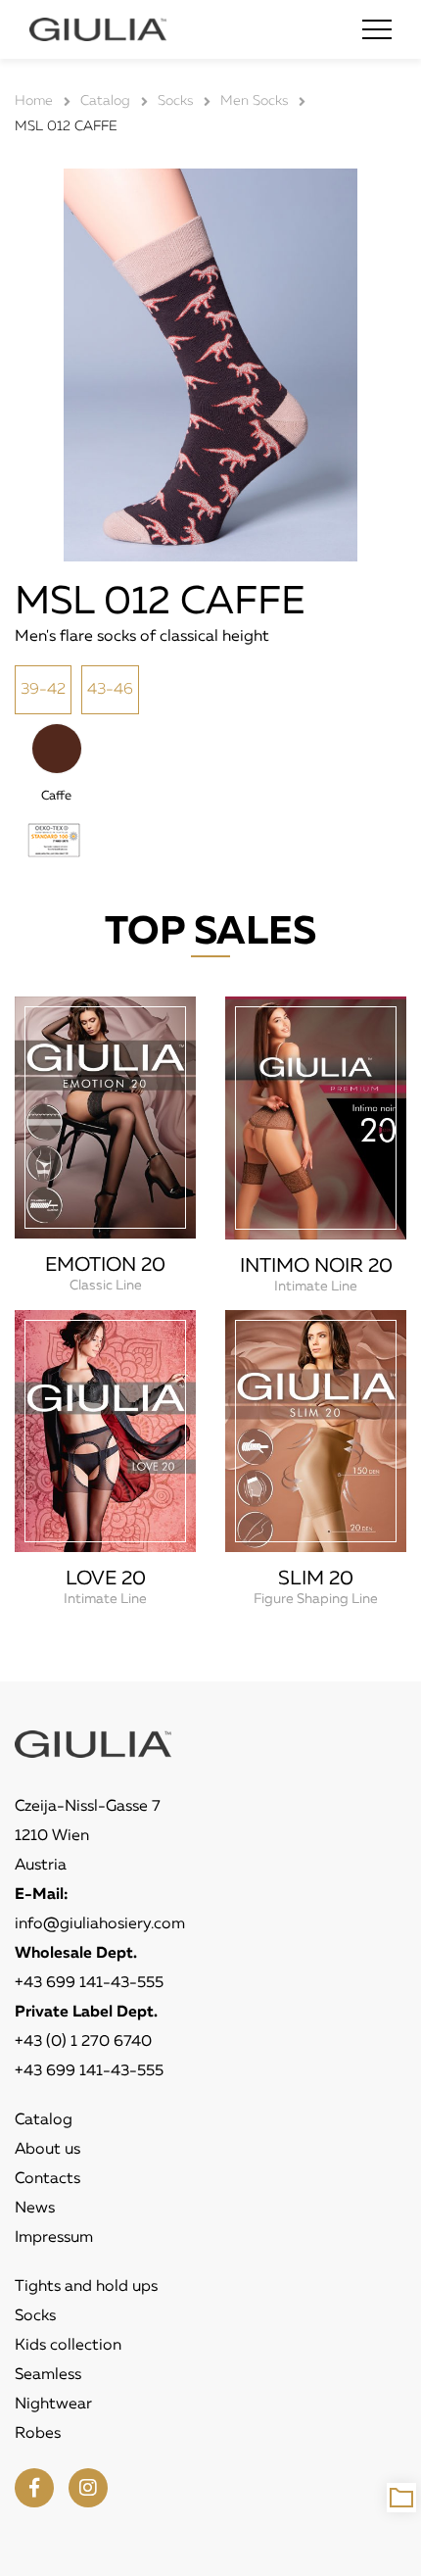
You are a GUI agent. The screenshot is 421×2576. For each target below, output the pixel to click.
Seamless (48, 2375)
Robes (38, 2434)
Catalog (44, 2120)
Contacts (47, 2179)
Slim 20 (316, 1579)
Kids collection (68, 2346)
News (35, 2209)
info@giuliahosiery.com (100, 1924)
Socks (35, 2316)
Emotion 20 (105, 1265)
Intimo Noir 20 (316, 1266)
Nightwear (53, 2405)
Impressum (54, 2238)
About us (47, 2150)
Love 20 (106, 1579)
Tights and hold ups (86, 2287)
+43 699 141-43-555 (89, 1983)
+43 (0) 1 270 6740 (83, 2042)
